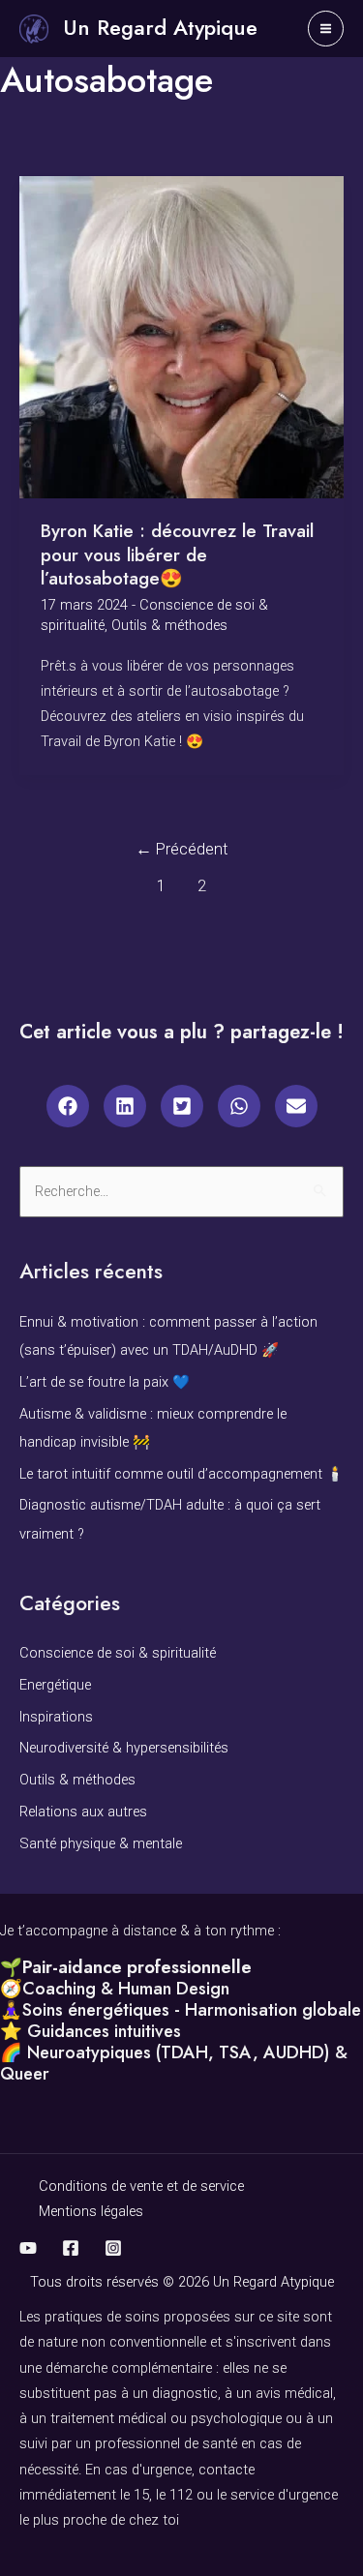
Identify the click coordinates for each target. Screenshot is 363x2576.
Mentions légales (91, 2211)
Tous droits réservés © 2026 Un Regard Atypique (182, 2282)
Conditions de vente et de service (141, 2186)
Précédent (182, 849)
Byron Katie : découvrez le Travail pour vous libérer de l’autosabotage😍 (177, 554)
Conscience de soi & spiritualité (118, 1653)
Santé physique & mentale (101, 1843)
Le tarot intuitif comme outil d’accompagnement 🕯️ (181, 1474)
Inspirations (56, 1717)
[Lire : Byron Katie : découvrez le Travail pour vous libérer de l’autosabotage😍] (181, 336)
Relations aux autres (83, 1812)
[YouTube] (28, 2248)
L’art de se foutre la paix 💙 (105, 1382)
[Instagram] (113, 2248)
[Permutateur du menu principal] (326, 29)
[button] (68, 1106)
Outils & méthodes (169, 625)
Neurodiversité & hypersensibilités (124, 1748)
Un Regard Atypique (160, 28)
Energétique (55, 1685)
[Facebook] (71, 2248)
